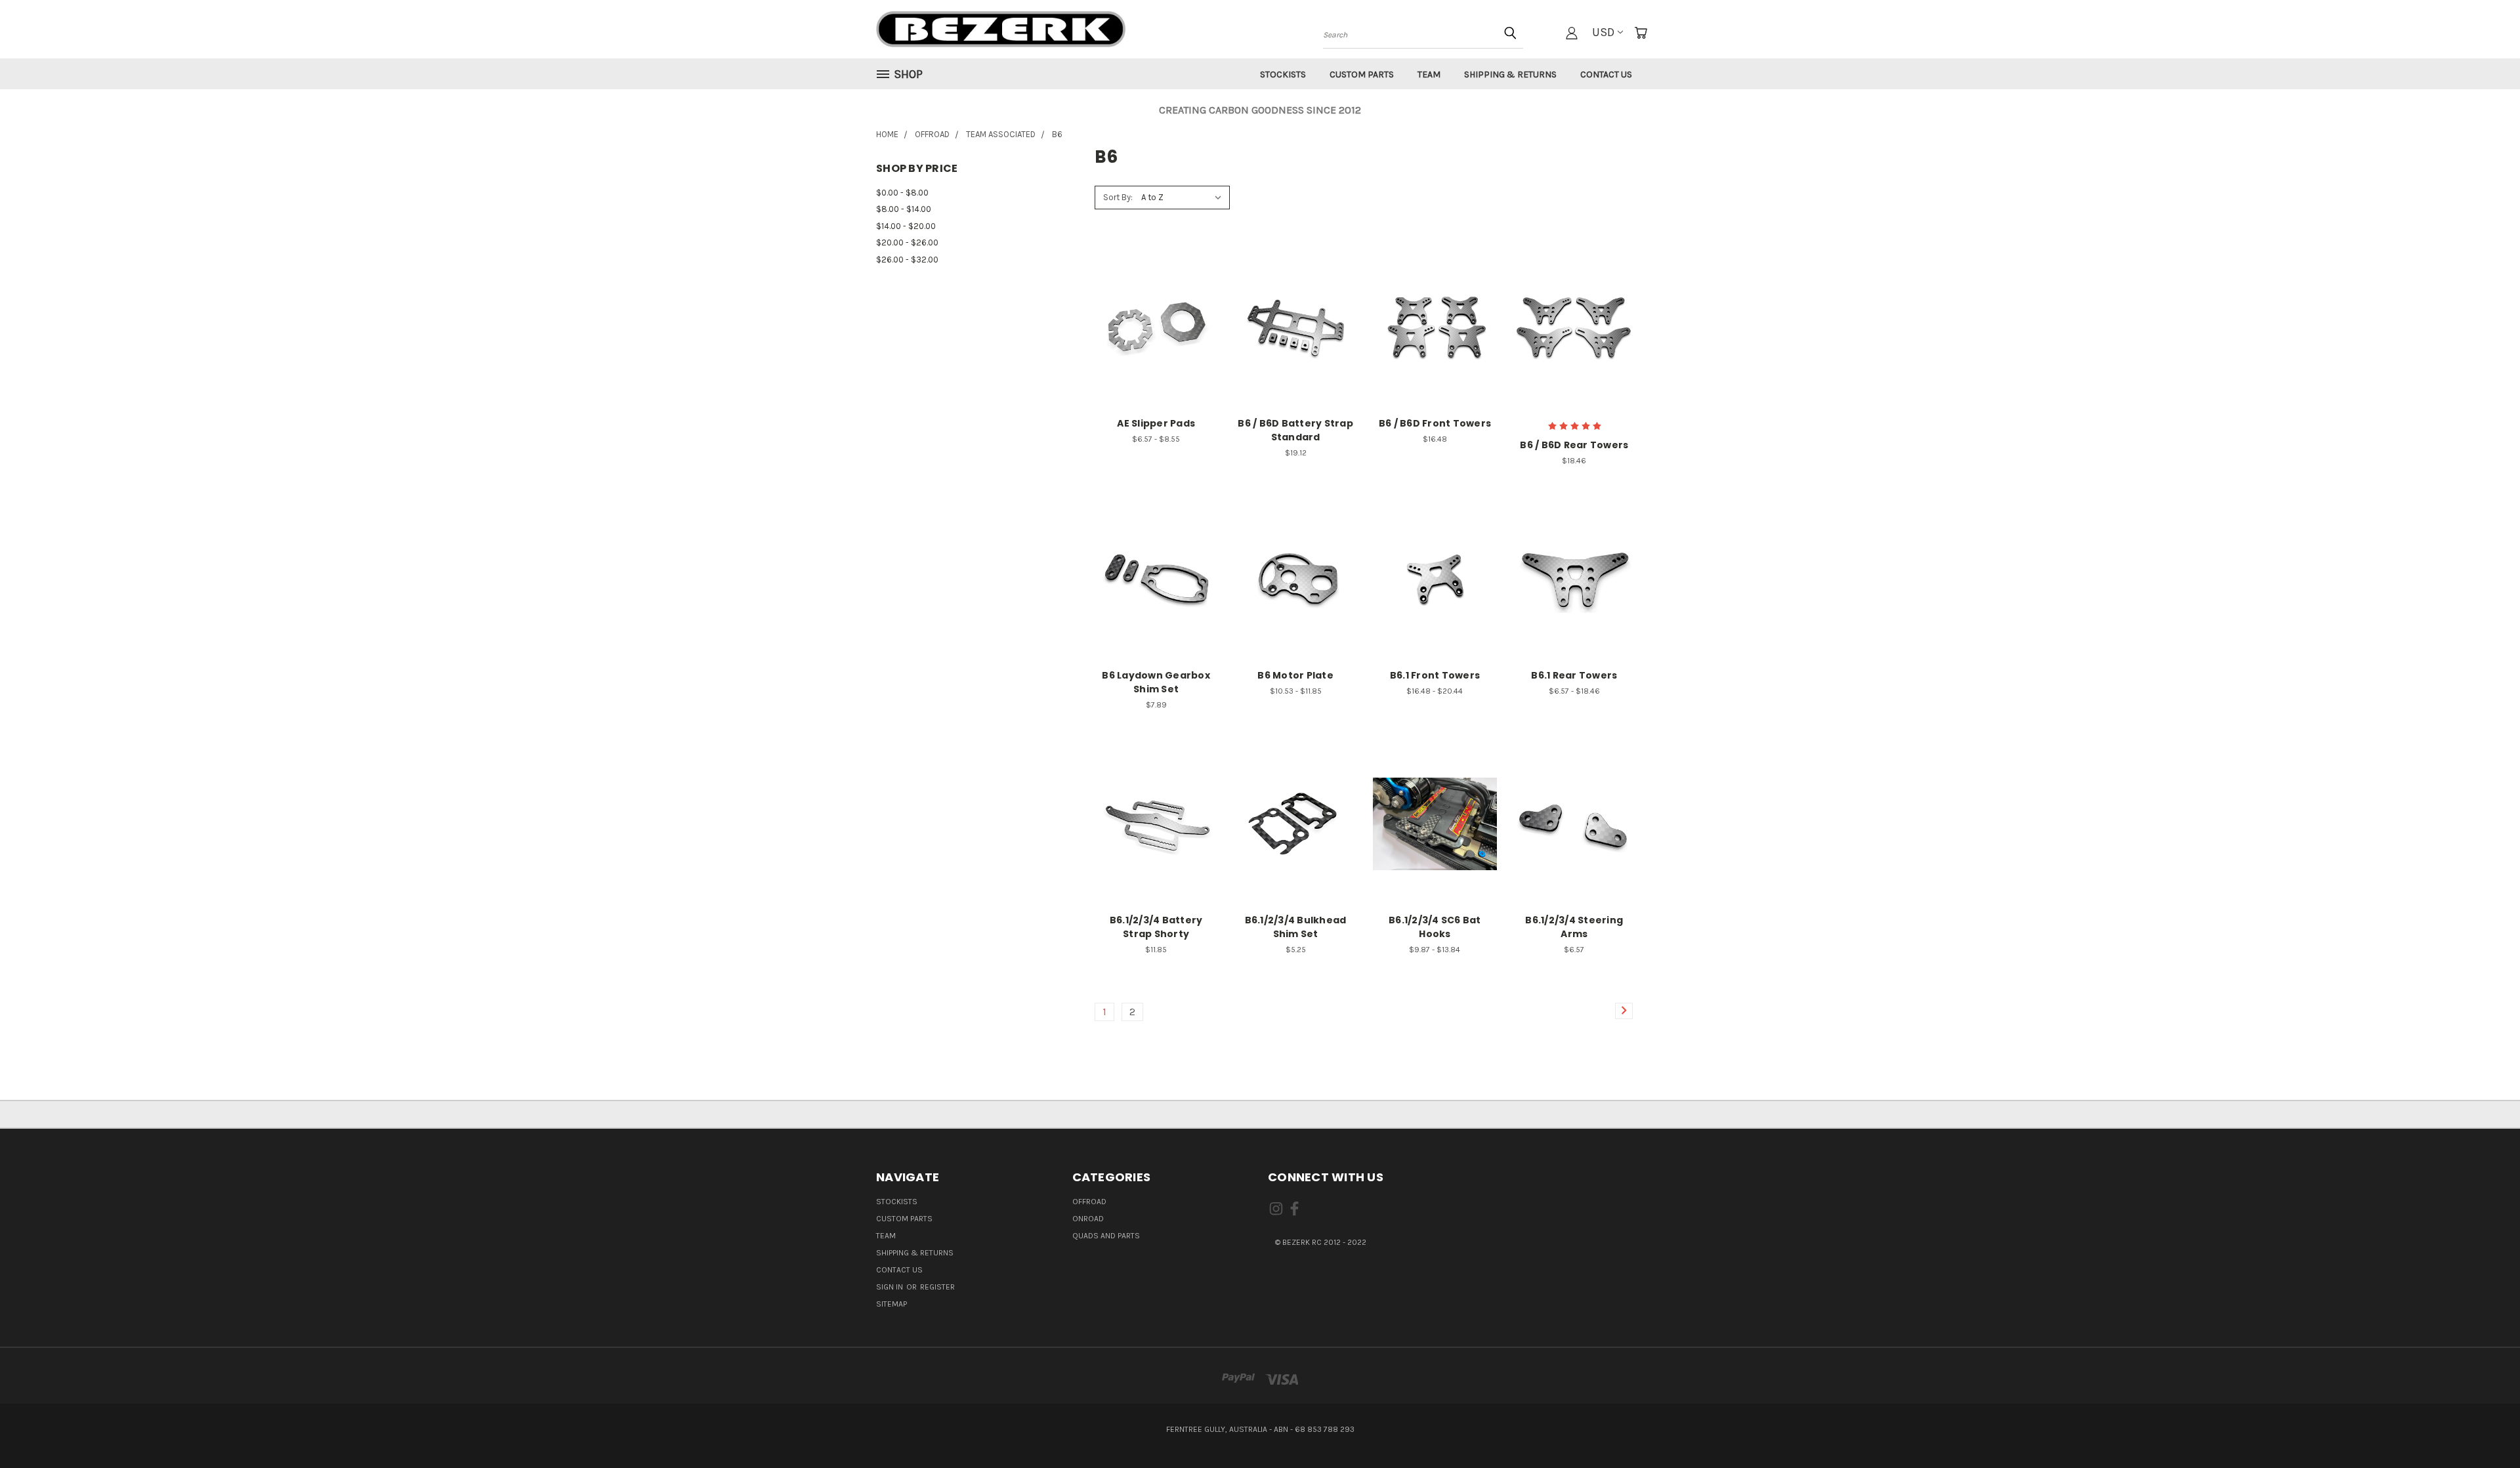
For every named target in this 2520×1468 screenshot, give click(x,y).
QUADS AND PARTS (1106, 1236)
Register (937, 1287)
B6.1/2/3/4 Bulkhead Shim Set (1296, 927)
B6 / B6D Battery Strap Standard (1295, 430)
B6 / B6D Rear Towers (1574, 445)
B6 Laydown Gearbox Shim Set (1156, 682)
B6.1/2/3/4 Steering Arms (1574, 927)
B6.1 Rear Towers (1574, 675)
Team (1429, 74)
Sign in (891, 1287)
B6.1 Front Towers (1435, 675)
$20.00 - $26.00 (907, 242)
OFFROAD (1089, 1202)
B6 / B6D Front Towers (1435, 423)
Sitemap (892, 1304)
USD (1603, 32)
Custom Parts (1362, 74)
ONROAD (1088, 1219)
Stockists (1283, 74)
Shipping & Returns (1510, 74)
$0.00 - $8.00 (902, 193)
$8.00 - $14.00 (904, 209)
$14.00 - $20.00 (906, 226)
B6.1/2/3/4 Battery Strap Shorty (1156, 927)
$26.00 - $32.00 (907, 260)
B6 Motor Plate (1295, 675)
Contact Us (1606, 74)
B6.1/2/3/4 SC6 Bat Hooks (1435, 927)
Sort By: (1118, 197)
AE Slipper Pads (1156, 423)
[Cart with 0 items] (1641, 33)
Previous (2483, 1427)
